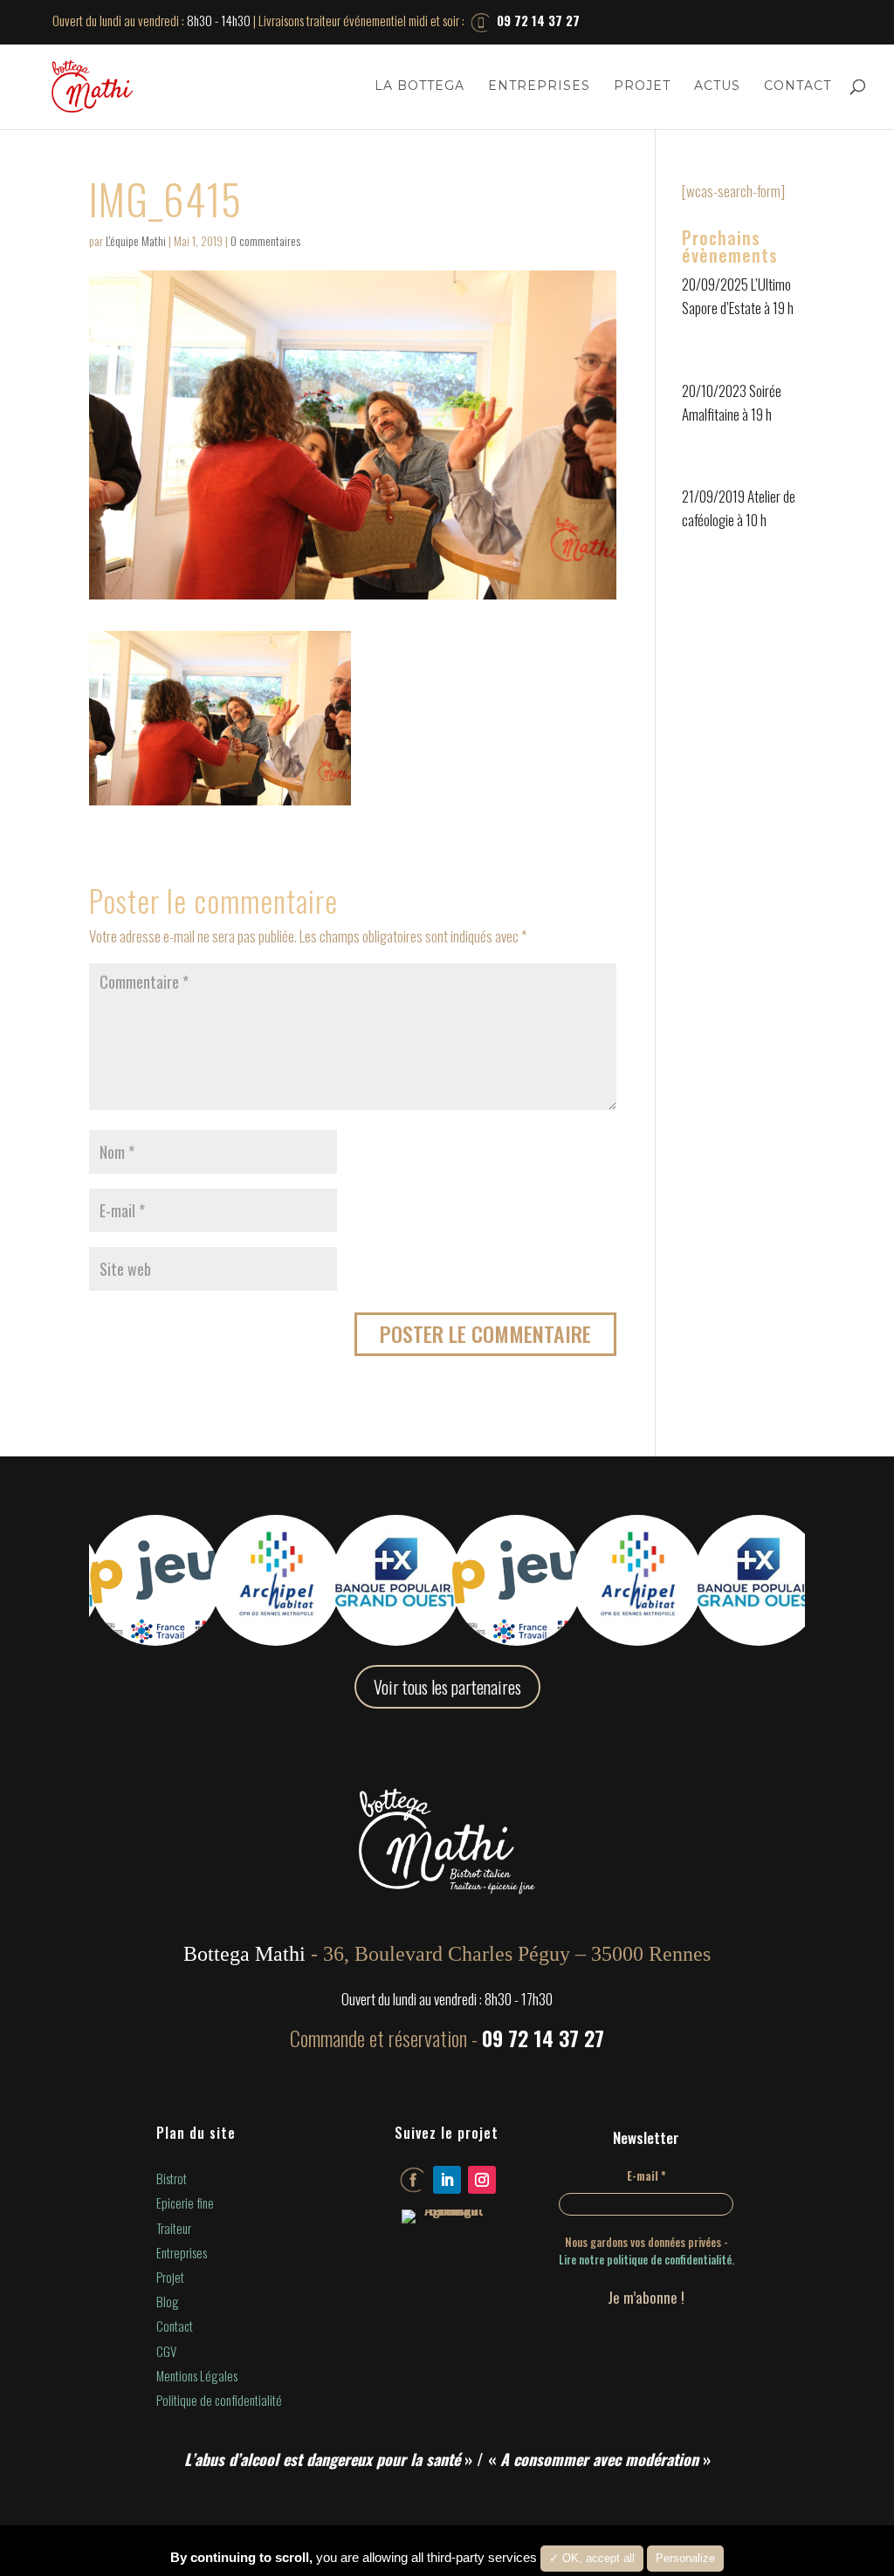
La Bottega (419, 86)
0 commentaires (265, 240)
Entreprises (539, 86)
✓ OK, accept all (592, 2558)
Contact (798, 86)
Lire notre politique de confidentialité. (646, 2259)
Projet (642, 86)
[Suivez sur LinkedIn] (447, 2180)
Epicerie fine (185, 2203)
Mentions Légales (197, 2375)
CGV (166, 2351)
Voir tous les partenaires (447, 1687)
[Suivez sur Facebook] (412, 2180)
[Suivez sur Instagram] (482, 2180)
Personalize (685, 2558)
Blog (168, 2301)
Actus (717, 86)
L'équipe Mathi (136, 240)
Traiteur (174, 2228)
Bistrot (172, 2178)
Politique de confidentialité (219, 2400)
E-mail (646, 2175)
